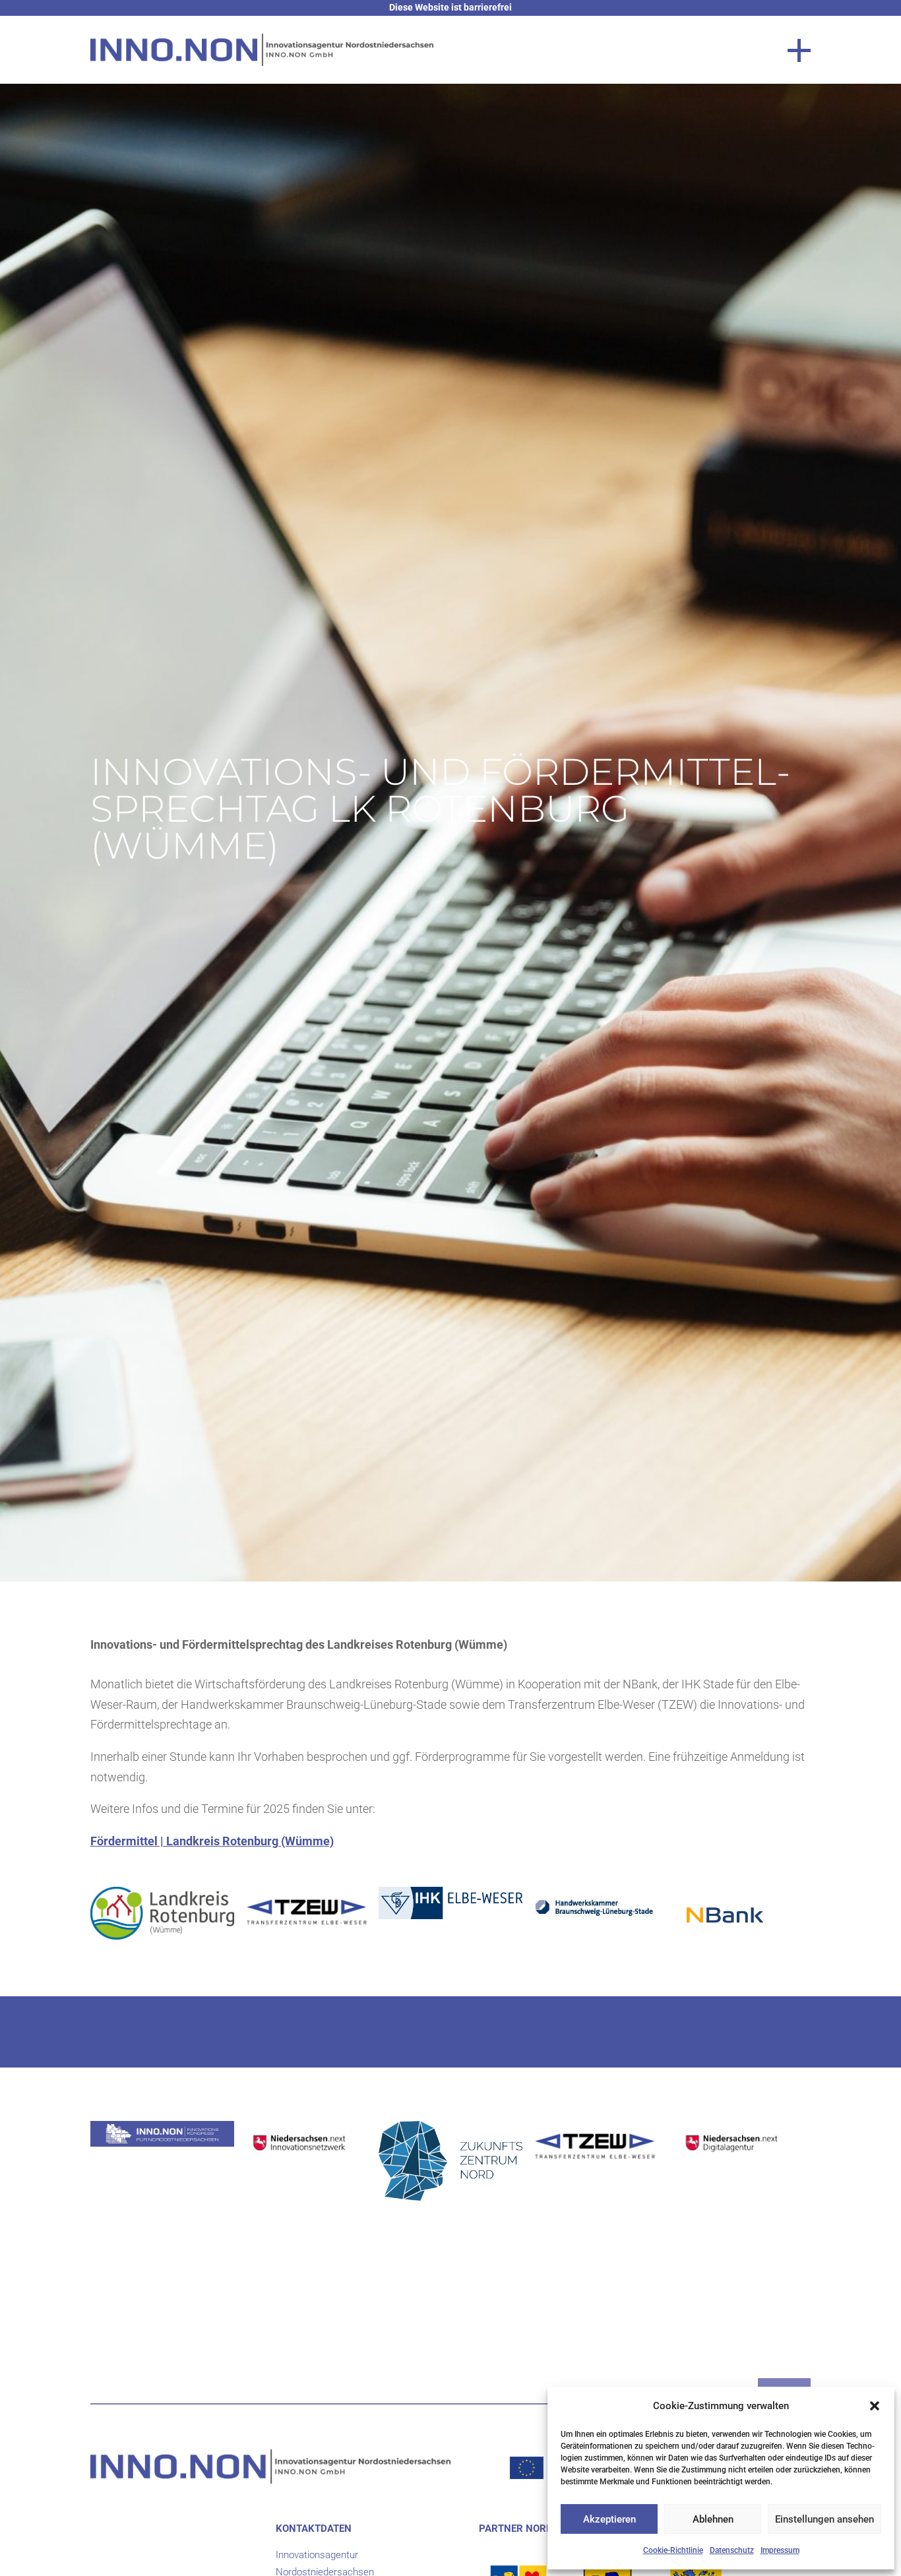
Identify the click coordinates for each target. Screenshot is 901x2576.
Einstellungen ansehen (824, 2519)
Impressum (780, 2550)
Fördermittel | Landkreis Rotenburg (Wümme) (212, 1841)
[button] (875, 2406)
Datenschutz (732, 2550)
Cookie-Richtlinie (673, 2550)
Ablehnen (713, 2519)
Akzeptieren (609, 2519)
